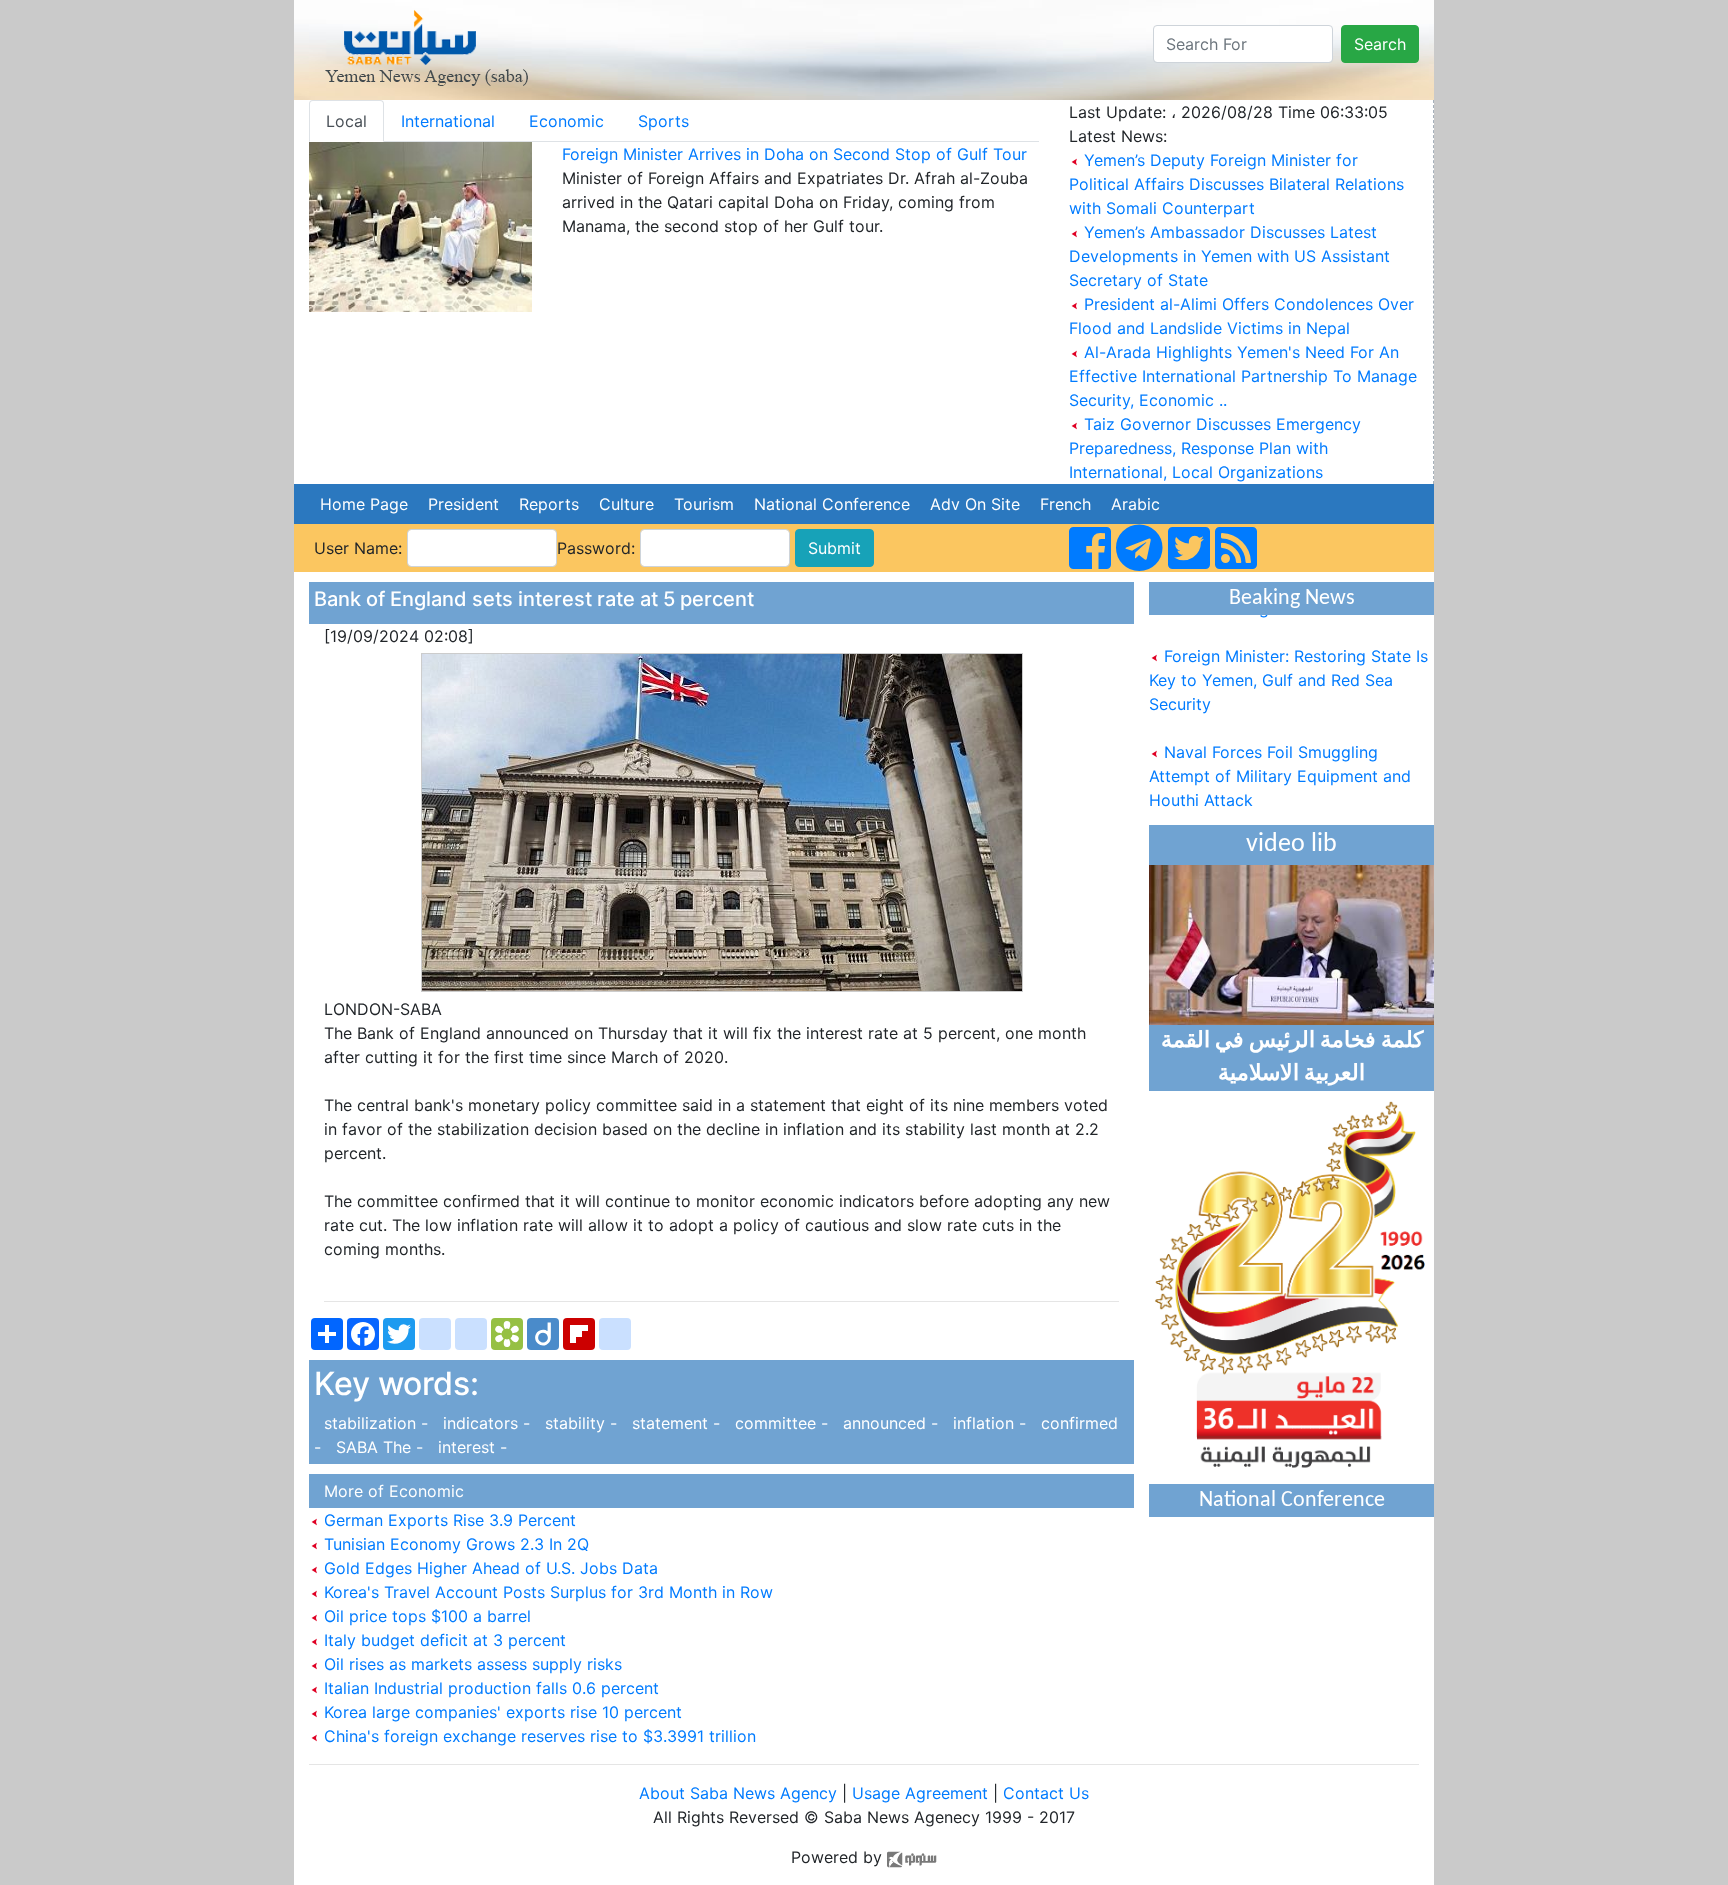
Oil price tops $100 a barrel (425, 1616)
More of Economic (389, 1491)
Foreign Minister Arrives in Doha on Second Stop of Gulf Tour (794, 154)
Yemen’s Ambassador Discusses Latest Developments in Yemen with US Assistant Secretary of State (1229, 256)
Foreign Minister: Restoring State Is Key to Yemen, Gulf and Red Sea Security (1288, 664)
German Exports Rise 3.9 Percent (447, 1520)
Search (1380, 44)
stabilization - (373, 1423)
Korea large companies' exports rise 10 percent (500, 1712)
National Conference (832, 504)
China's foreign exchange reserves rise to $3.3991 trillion (537, 1736)
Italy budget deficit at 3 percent (442, 1640)
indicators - (484, 1423)
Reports (549, 504)
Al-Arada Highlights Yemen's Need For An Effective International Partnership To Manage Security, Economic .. (1243, 376)
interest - (467, 1447)
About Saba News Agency (740, 1793)
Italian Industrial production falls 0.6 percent (489, 1688)
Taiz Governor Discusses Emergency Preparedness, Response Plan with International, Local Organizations (1215, 448)
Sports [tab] (663, 121)
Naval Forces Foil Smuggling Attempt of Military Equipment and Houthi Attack (1280, 760)
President (463, 504)
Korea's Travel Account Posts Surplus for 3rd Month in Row (546, 1592)
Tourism (704, 504)
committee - (779, 1423)
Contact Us (1046, 1793)
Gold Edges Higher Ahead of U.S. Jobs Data (488, 1568)
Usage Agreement (920, 1793)
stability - (578, 1423)
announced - (888, 1423)
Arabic (1135, 504)
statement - (673, 1423)
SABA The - (377, 1447)
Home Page (364, 504)
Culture (626, 504)
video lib (1291, 844)
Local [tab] (346, 121)
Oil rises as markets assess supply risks (470, 1664)
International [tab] (448, 121)
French (1065, 504)
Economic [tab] (566, 121)
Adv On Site (975, 504)
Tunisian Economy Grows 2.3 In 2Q (454, 1544)
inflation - (987, 1423)
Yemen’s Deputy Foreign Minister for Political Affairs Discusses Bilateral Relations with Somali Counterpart (1236, 184)
